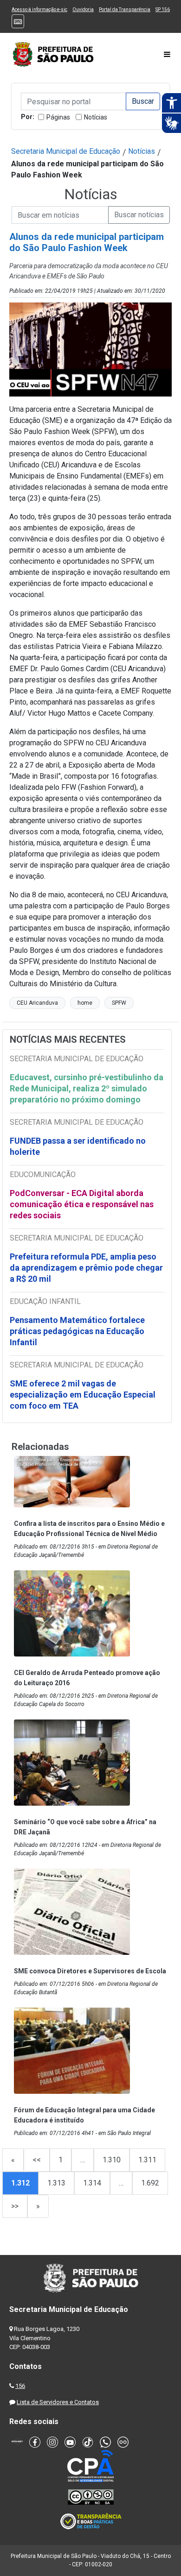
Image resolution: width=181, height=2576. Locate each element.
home (85, 1003)
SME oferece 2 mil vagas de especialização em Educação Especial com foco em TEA (83, 1395)
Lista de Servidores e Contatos (58, 2402)
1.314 (92, 2183)
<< (37, 2160)
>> (15, 2206)
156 (20, 2386)
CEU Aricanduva (37, 1003)
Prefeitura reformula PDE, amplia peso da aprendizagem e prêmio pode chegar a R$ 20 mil (86, 1268)
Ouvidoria (83, 9)
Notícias (96, 117)
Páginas (58, 117)
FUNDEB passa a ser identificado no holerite (78, 1146)
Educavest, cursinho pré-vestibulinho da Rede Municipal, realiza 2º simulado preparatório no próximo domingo (87, 1088)
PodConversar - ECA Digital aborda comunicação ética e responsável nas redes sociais (82, 1204)
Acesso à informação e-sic (39, 9)
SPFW (119, 1003)
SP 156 (163, 9)
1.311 (147, 2160)
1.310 (112, 2160)
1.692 (150, 2183)
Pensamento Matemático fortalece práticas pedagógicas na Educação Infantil (77, 1331)
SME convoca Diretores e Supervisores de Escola (90, 1971)
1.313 (56, 2183)
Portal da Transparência (125, 9)
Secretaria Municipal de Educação (66, 151)
